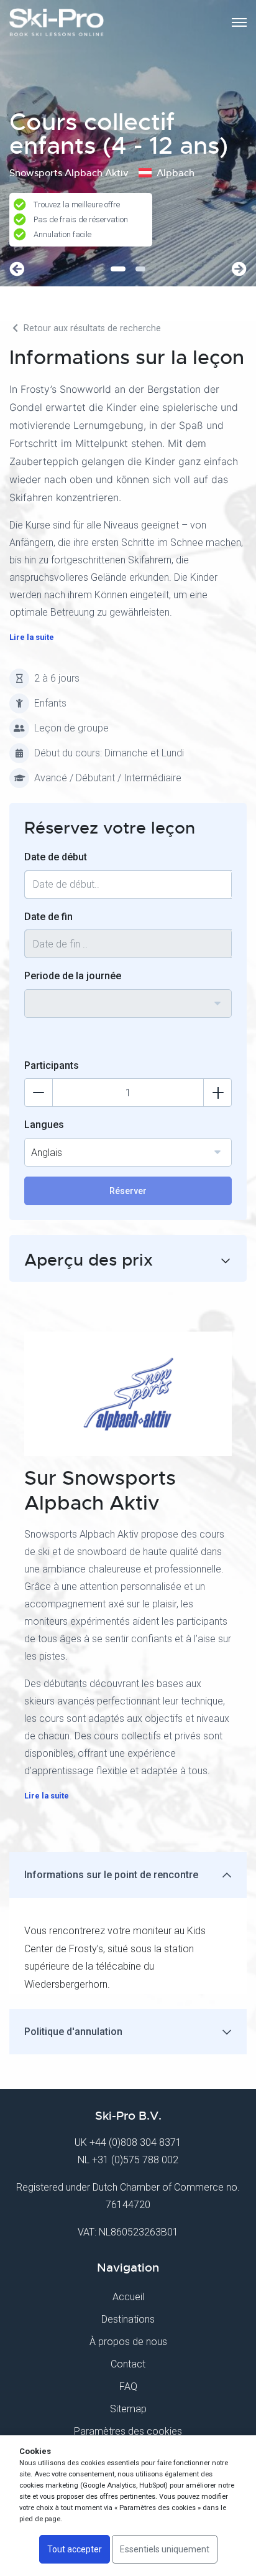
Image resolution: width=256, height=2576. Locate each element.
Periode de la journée (73, 976)
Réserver (128, 1191)
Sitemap (128, 2409)
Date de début (56, 857)
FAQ (128, 2386)
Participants (52, 1065)
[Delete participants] (39, 1093)
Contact (128, 2364)
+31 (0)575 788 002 (135, 2160)
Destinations (128, 2319)
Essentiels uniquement (165, 2549)
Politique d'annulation (73, 2032)
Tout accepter (75, 2549)
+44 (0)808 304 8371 (135, 2142)
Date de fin (48, 917)
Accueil (128, 2297)
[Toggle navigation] (239, 22)
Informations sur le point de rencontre (111, 1875)
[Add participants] (217, 1093)
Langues (44, 1125)
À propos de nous (128, 2342)
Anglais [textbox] (47, 1153)
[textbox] (128, 996)
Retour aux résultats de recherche (91, 328)
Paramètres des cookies (128, 2431)
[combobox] (128, 1004)
